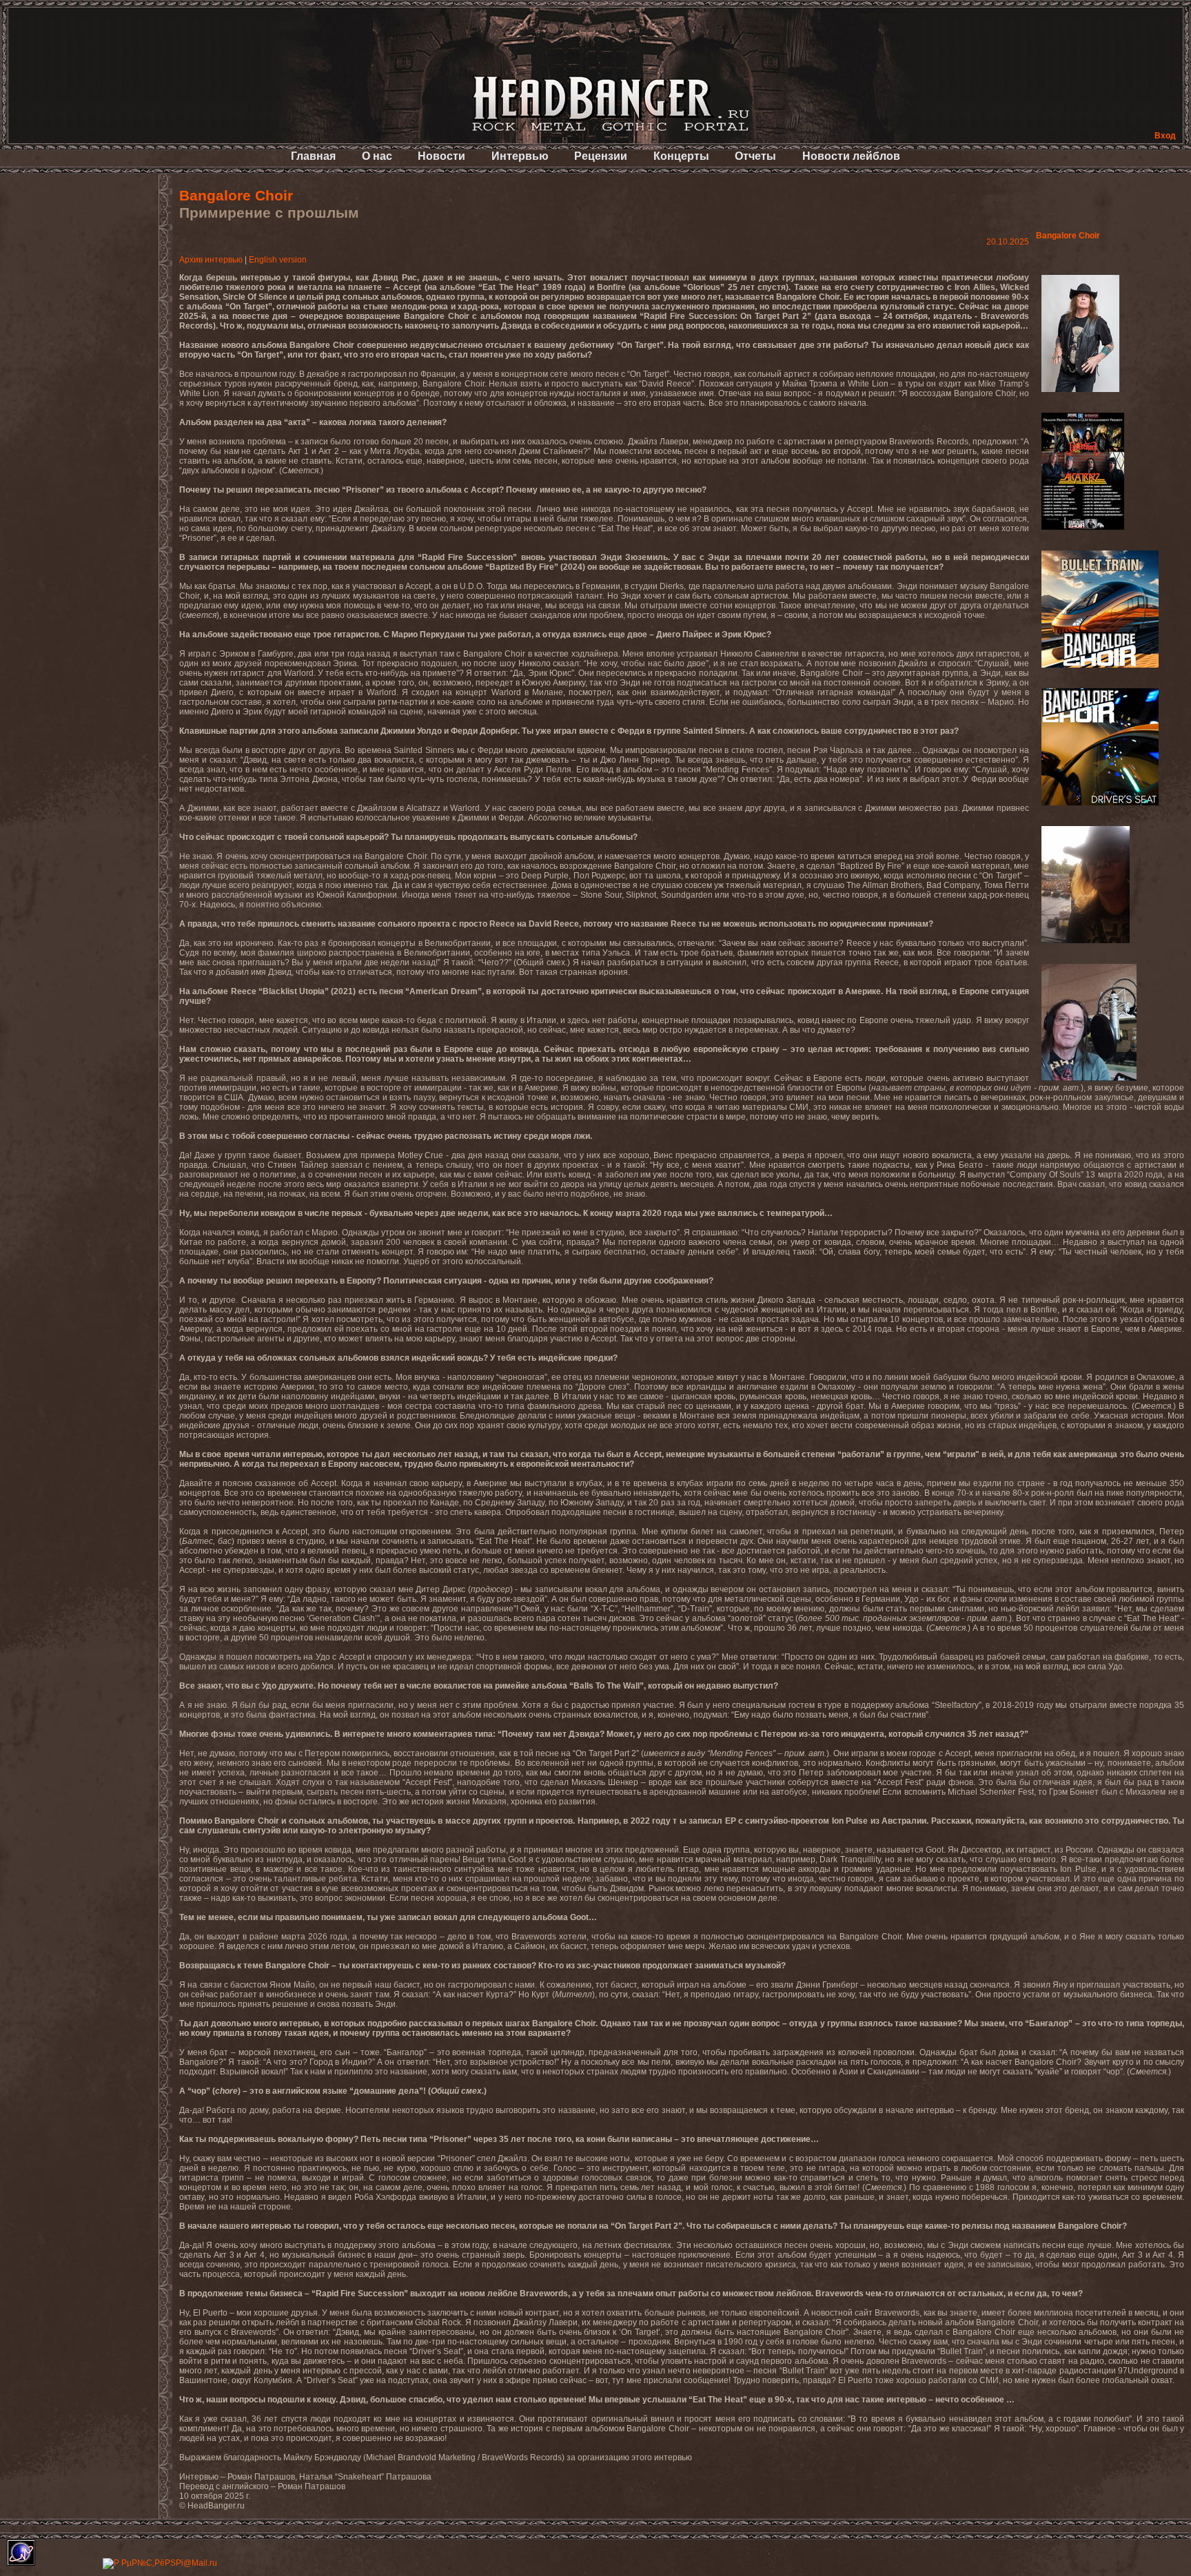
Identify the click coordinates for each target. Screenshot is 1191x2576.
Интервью (520, 156)
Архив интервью (211, 260)
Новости (441, 156)
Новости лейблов (851, 156)
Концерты (681, 156)
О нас (377, 156)
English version (278, 260)
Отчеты (755, 156)
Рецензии (601, 156)
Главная (313, 156)
